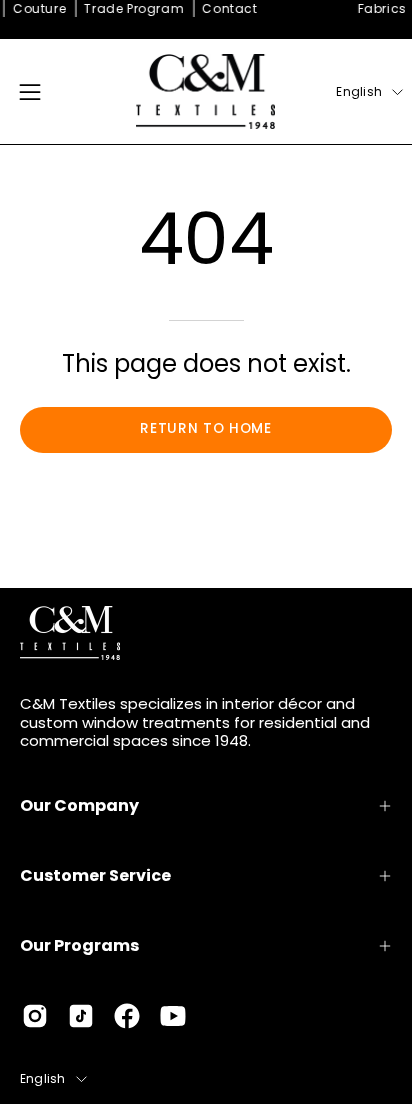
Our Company (79, 805)
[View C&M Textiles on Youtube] (173, 1016)
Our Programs (79, 945)
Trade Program (131, 8)
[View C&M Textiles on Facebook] (127, 1016)
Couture (36, 8)
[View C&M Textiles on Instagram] (35, 1016)
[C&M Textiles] (206, 91)
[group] (206, 9)
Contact (226, 8)
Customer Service (95, 875)
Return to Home (206, 428)
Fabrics (378, 8)
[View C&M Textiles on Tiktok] (81, 1016)
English (359, 91)
